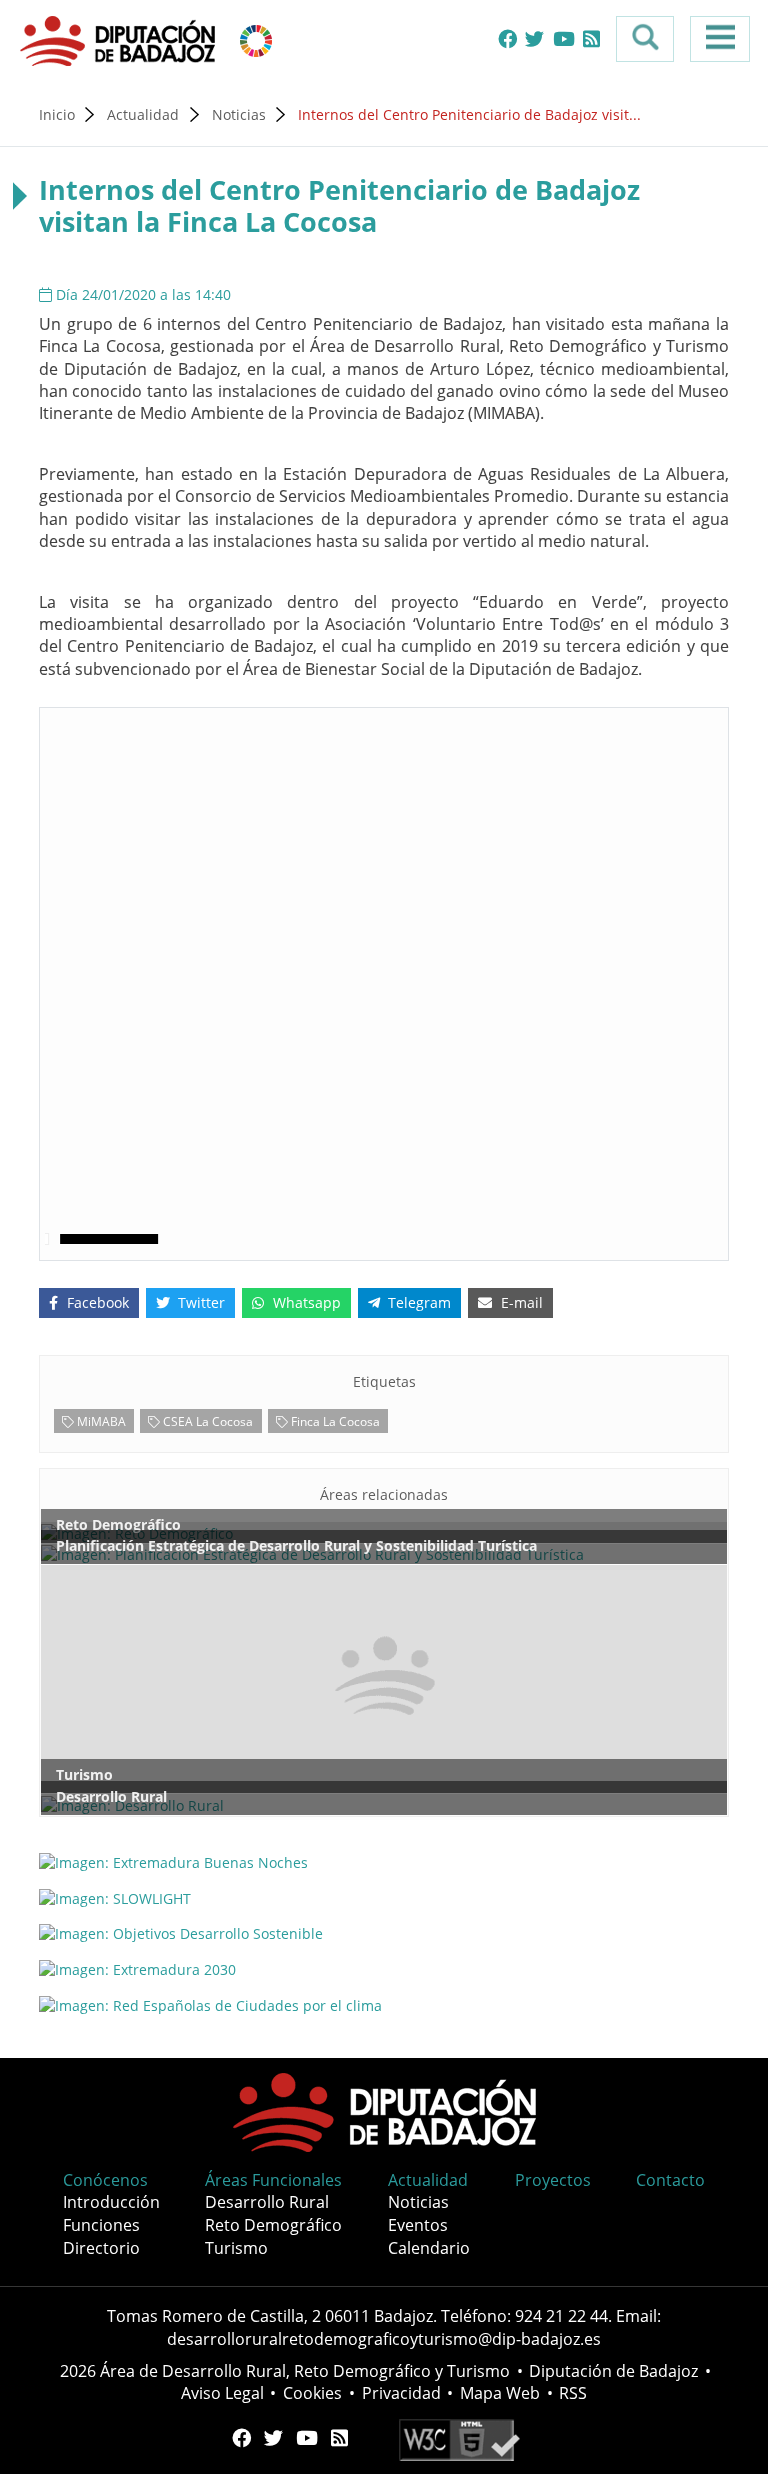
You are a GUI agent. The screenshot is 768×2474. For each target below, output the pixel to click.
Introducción (111, 2202)
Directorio (101, 2248)
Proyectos (553, 2180)
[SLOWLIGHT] (384, 1897)
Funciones (101, 2225)
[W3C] (459, 2438)
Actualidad (143, 114)
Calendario (429, 2248)
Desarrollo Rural (267, 2202)
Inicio (57, 114)
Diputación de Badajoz (613, 2371)
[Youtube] (564, 39)
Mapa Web (500, 2393)
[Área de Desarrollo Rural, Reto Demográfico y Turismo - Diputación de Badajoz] (120, 39)
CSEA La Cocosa (206, 1421)
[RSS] (591, 39)
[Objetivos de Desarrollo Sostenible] (256, 39)
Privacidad (401, 2393)
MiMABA (100, 1421)
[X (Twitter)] (534, 39)
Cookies (312, 2393)
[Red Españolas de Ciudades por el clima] (384, 2005)
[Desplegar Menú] (720, 39)
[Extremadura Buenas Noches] (384, 1861)
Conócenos (105, 2180)
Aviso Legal (222, 2393)
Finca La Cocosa (334, 1421)
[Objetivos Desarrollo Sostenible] (384, 1933)
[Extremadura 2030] (384, 1969)
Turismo (236, 2248)
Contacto (670, 2180)
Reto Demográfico (273, 2225)
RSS (573, 2393)
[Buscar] (645, 39)
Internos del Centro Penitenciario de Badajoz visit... (469, 114)
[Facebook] (507, 39)
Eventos (418, 2225)
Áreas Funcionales (273, 2180)
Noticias (239, 114)
